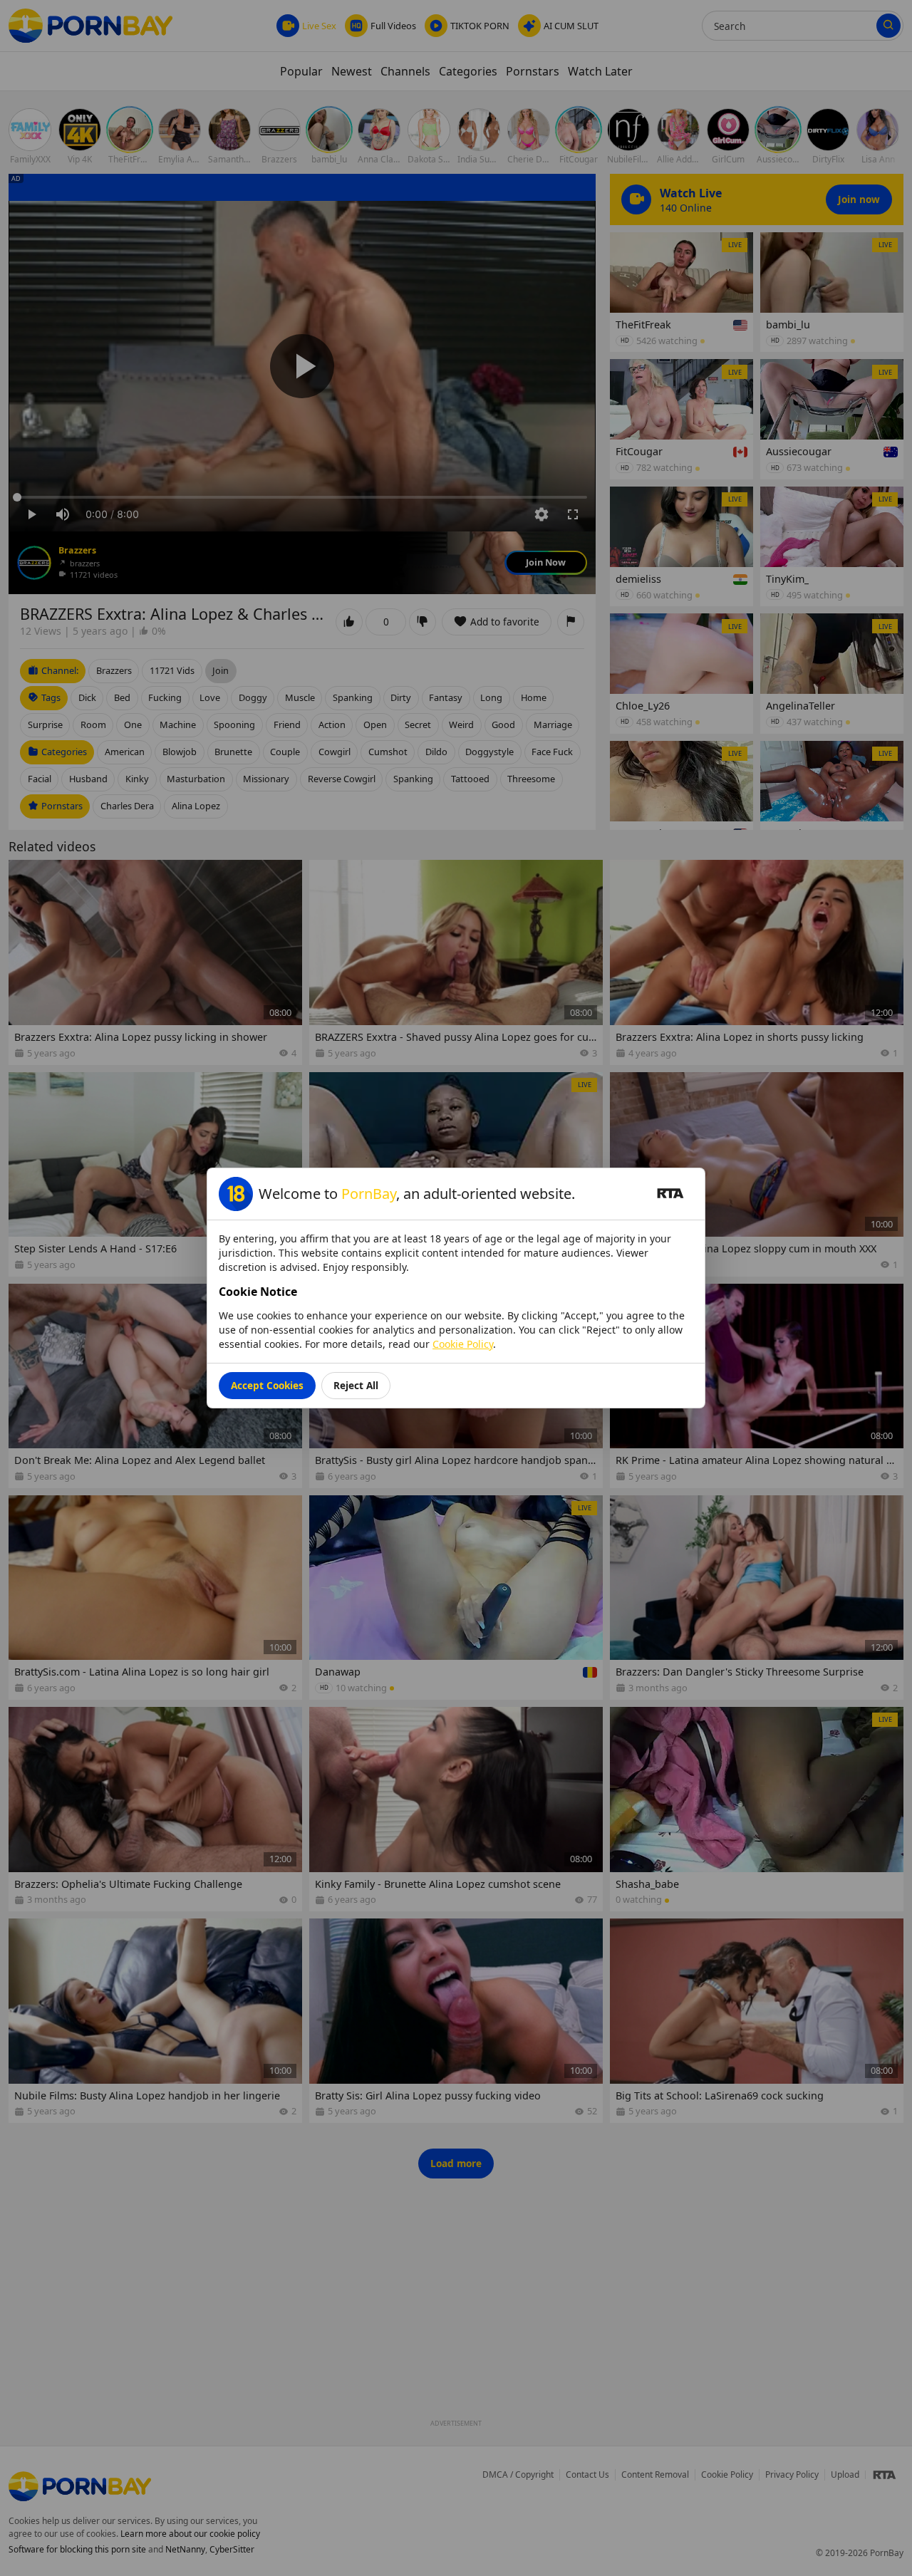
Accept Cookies (267, 1385)
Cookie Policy (463, 1344)
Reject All (356, 1385)
